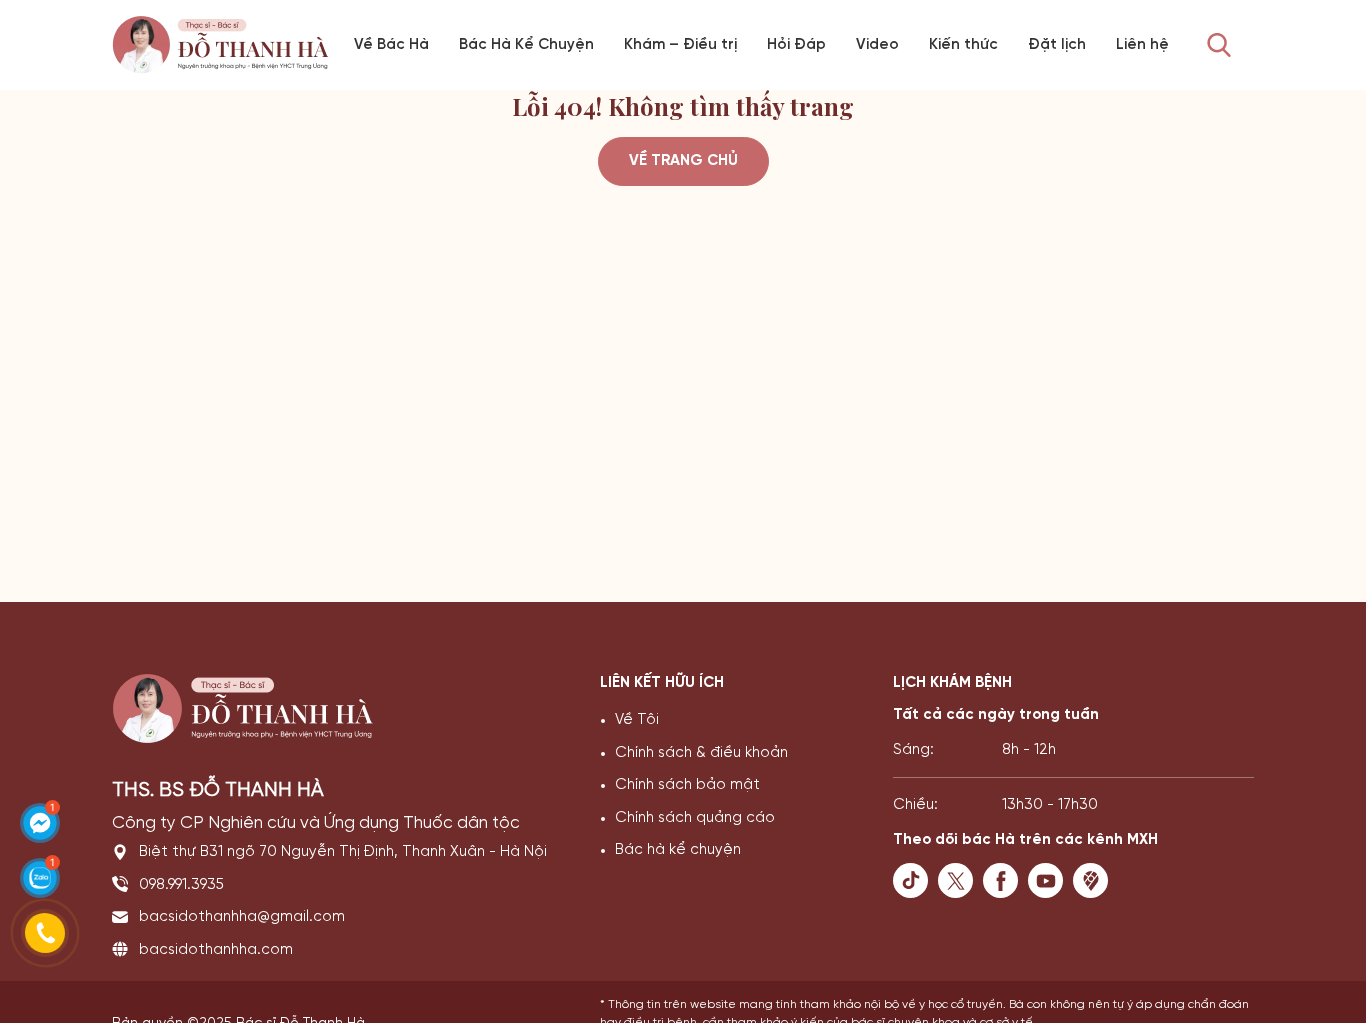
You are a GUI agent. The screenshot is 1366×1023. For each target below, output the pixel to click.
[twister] (960, 880)
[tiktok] (915, 880)
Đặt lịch (1057, 45)
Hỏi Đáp (796, 45)
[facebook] (1005, 880)
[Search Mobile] (1219, 45)
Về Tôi (637, 720)
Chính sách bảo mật (687, 785)
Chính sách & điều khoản (701, 753)
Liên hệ (1142, 45)
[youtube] (1050, 880)
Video (877, 45)
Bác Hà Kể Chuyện (526, 45)
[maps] (1095, 880)
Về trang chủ (683, 161)
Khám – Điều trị (680, 45)
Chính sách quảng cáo (695, 818)
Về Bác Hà (391, 45)
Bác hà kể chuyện (678, 850)
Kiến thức (963, 45)
